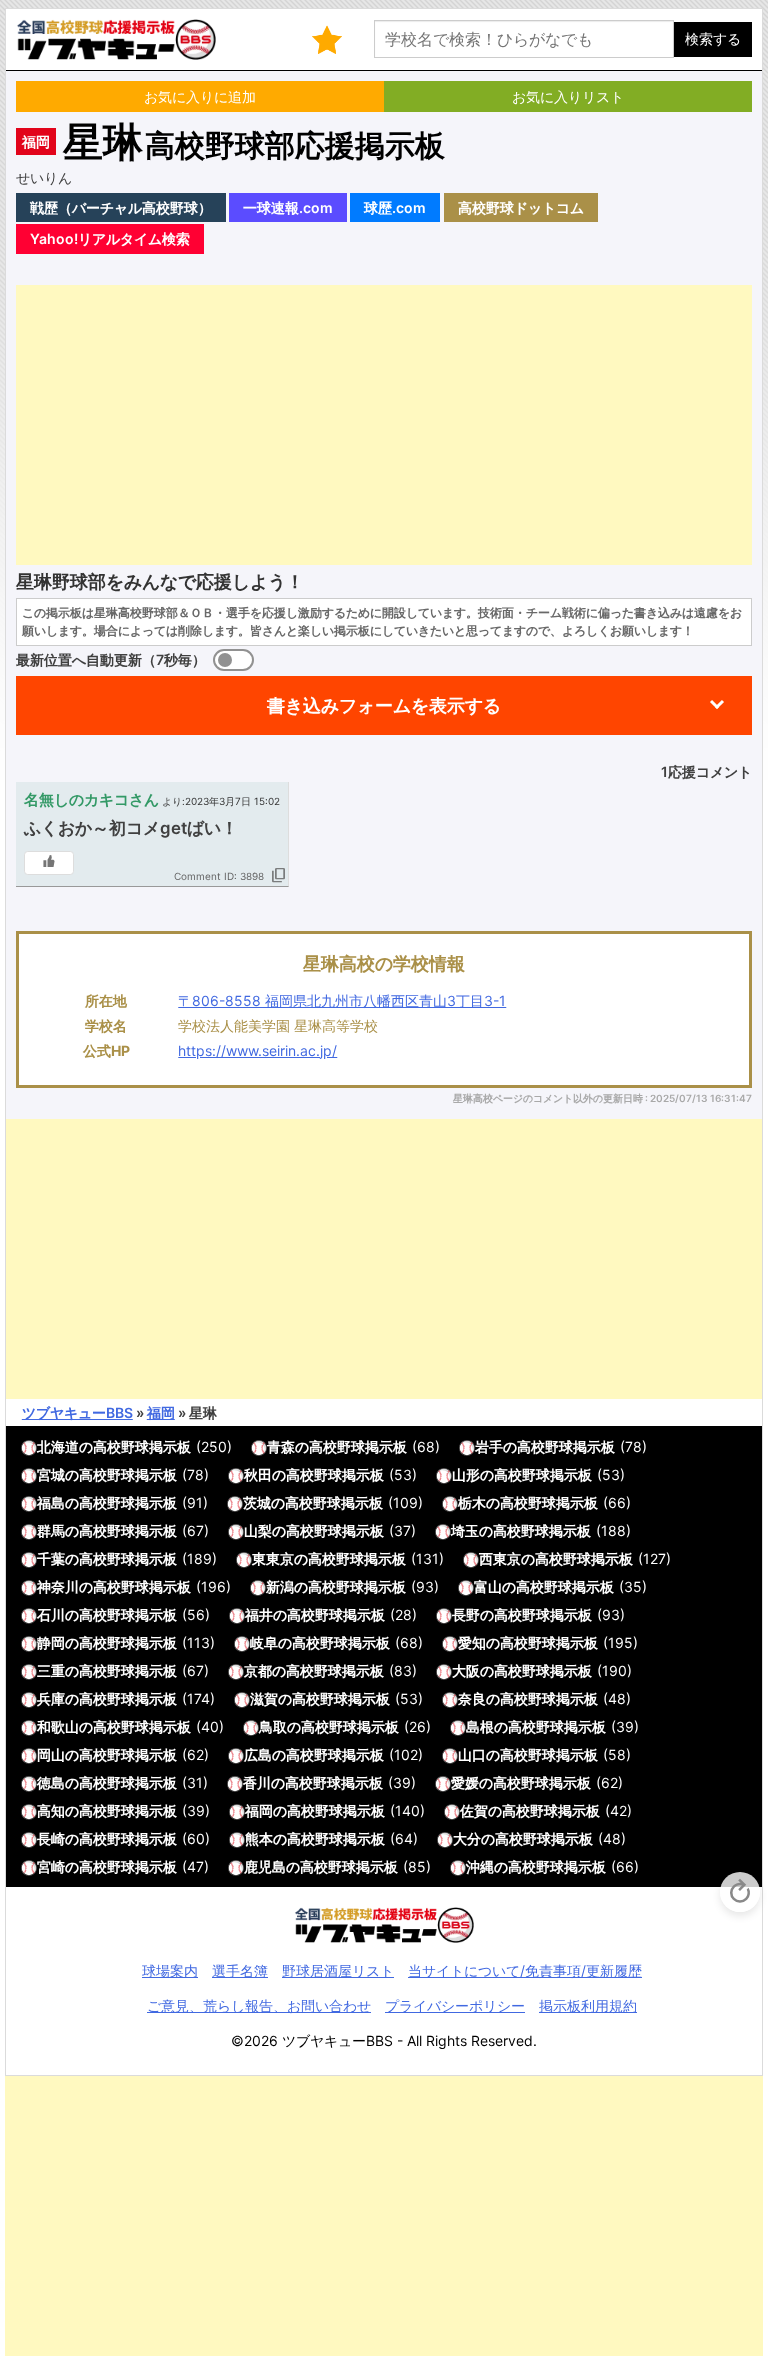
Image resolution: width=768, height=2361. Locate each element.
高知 (51, 1810)
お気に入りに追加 (200, 96)
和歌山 (58, 1726)
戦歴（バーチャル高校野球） (121, 207)
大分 (467, 1838)
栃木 (472, 1502)
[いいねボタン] (49, 863)
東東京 (273, 1558)
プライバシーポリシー (455, 2005)
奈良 (472, 1698)
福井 (259, 1614)
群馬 (51, 1530)
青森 (281, 1446)
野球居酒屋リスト (338, 1970)
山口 (472, 1754)
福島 (51, 1502)
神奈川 (58, 1586)
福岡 (36, 141)
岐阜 (264, 1642)
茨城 (257, 1502)
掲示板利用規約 (588, 2005)
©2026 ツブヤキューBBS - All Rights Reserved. (384, 2040)
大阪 (466, 1670)
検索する (713, 38)
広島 (258, 1754)
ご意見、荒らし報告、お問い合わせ (259, 2005)
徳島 (51, 1782)
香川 (257, 1782)
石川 (51, 1614)
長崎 (51, 1838)
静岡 (51, 1642)
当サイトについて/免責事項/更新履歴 (525, 1970)
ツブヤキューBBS (77, 1412)
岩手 (489, 1446)
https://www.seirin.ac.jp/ (257, 1050)
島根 (480, 1726)
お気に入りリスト (568, 96)
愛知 (472, 1642)
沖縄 (480, 1866)
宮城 (51, 1474)
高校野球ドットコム (521, 207)
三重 (51, 1670)
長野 (466, 1614)
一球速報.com (288, 207)
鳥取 (273, 1726)
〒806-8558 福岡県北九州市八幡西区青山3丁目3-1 (342, 1000)
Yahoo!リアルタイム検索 (110, 238)
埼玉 (465, 1530)
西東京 (500, 1558)
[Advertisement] (384, 425)
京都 (258, 1670)
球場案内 (170, 1970)
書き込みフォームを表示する (384, 705)
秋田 (258, 1474)
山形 (466, 1474)
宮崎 (51, 1866)
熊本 (259, 1838)
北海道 (58, 1446)
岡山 (51, 1754)
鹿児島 (265, 1866)
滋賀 (264, 1698)
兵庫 (51, 1698)
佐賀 (474, 1810)
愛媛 (465, 1782)
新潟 (280, 1586)
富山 (488, 1586)
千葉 (51, 1558)
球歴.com (395, 207)
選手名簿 (240, 1970)
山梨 (258, 1530)
